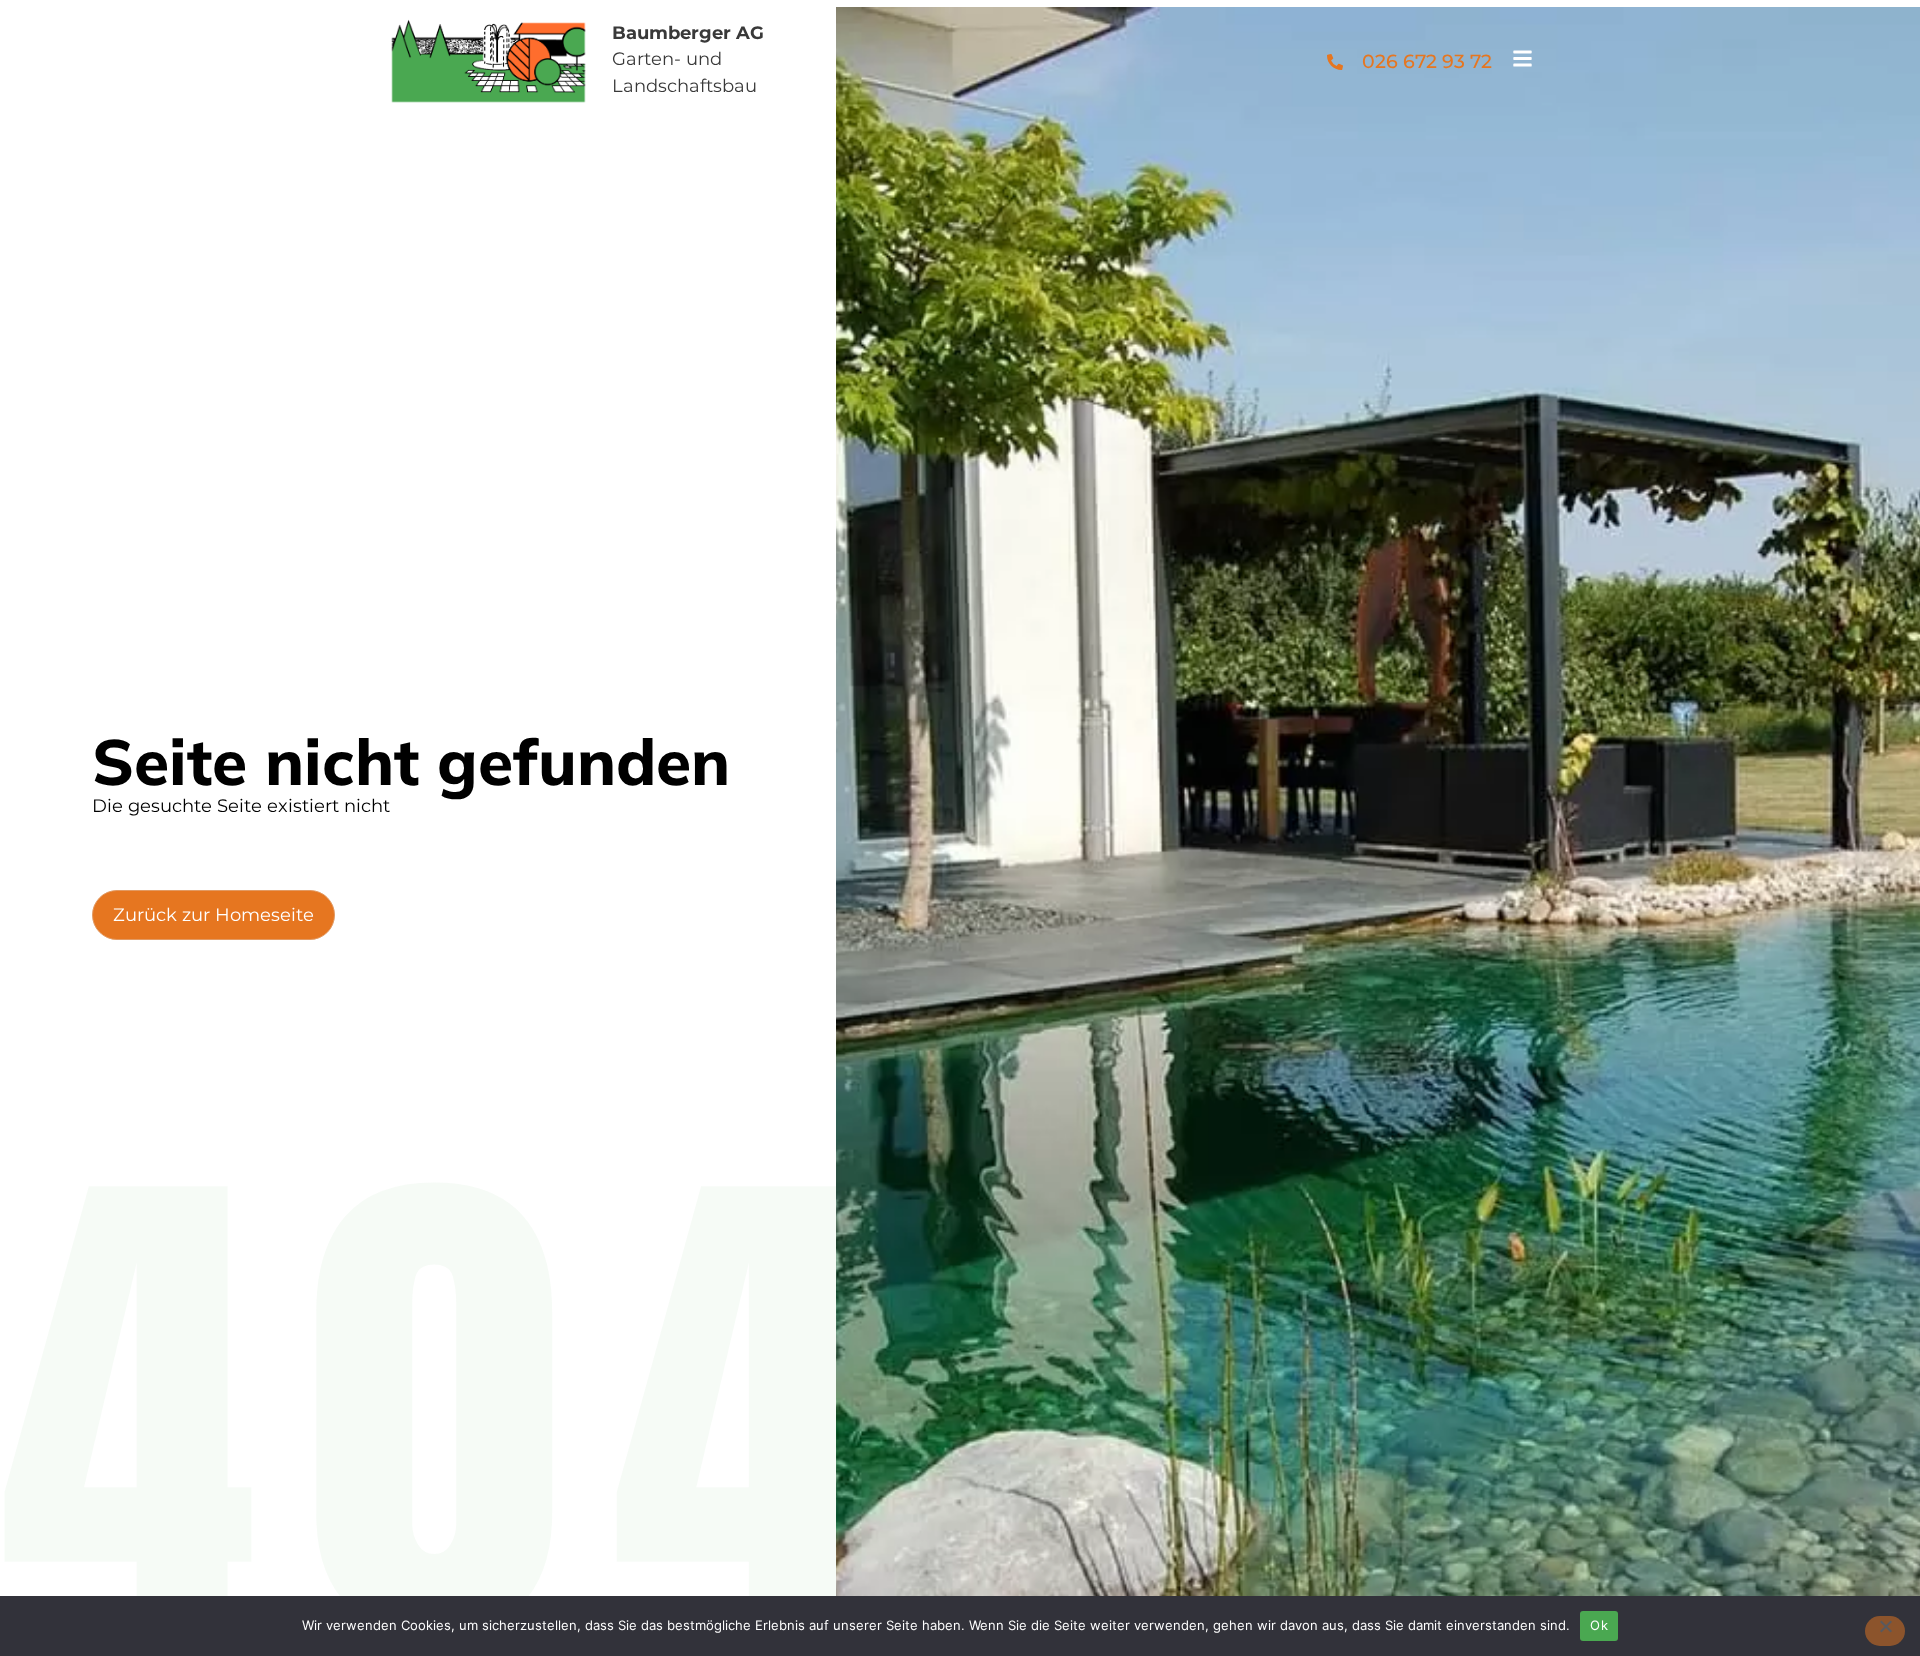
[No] (1885, 1631)
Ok (1599, 1625)
